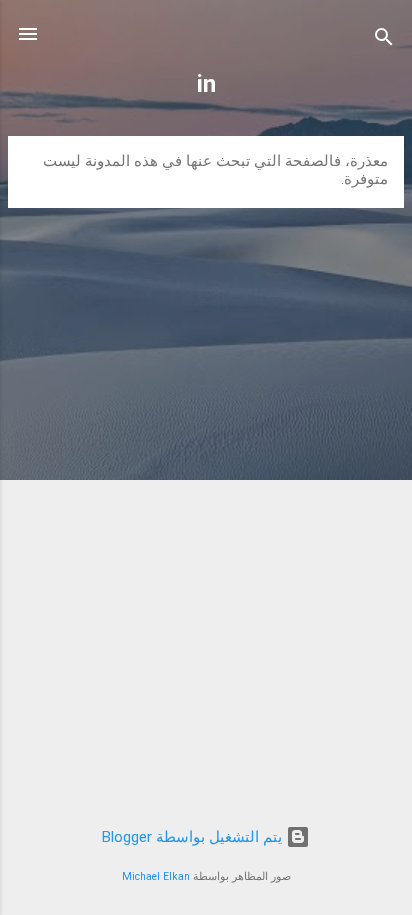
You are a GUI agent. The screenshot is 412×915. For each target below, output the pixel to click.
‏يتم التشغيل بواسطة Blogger (194, 837)
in (206, 84)
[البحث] (384, 40)
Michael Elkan (156, 876)
